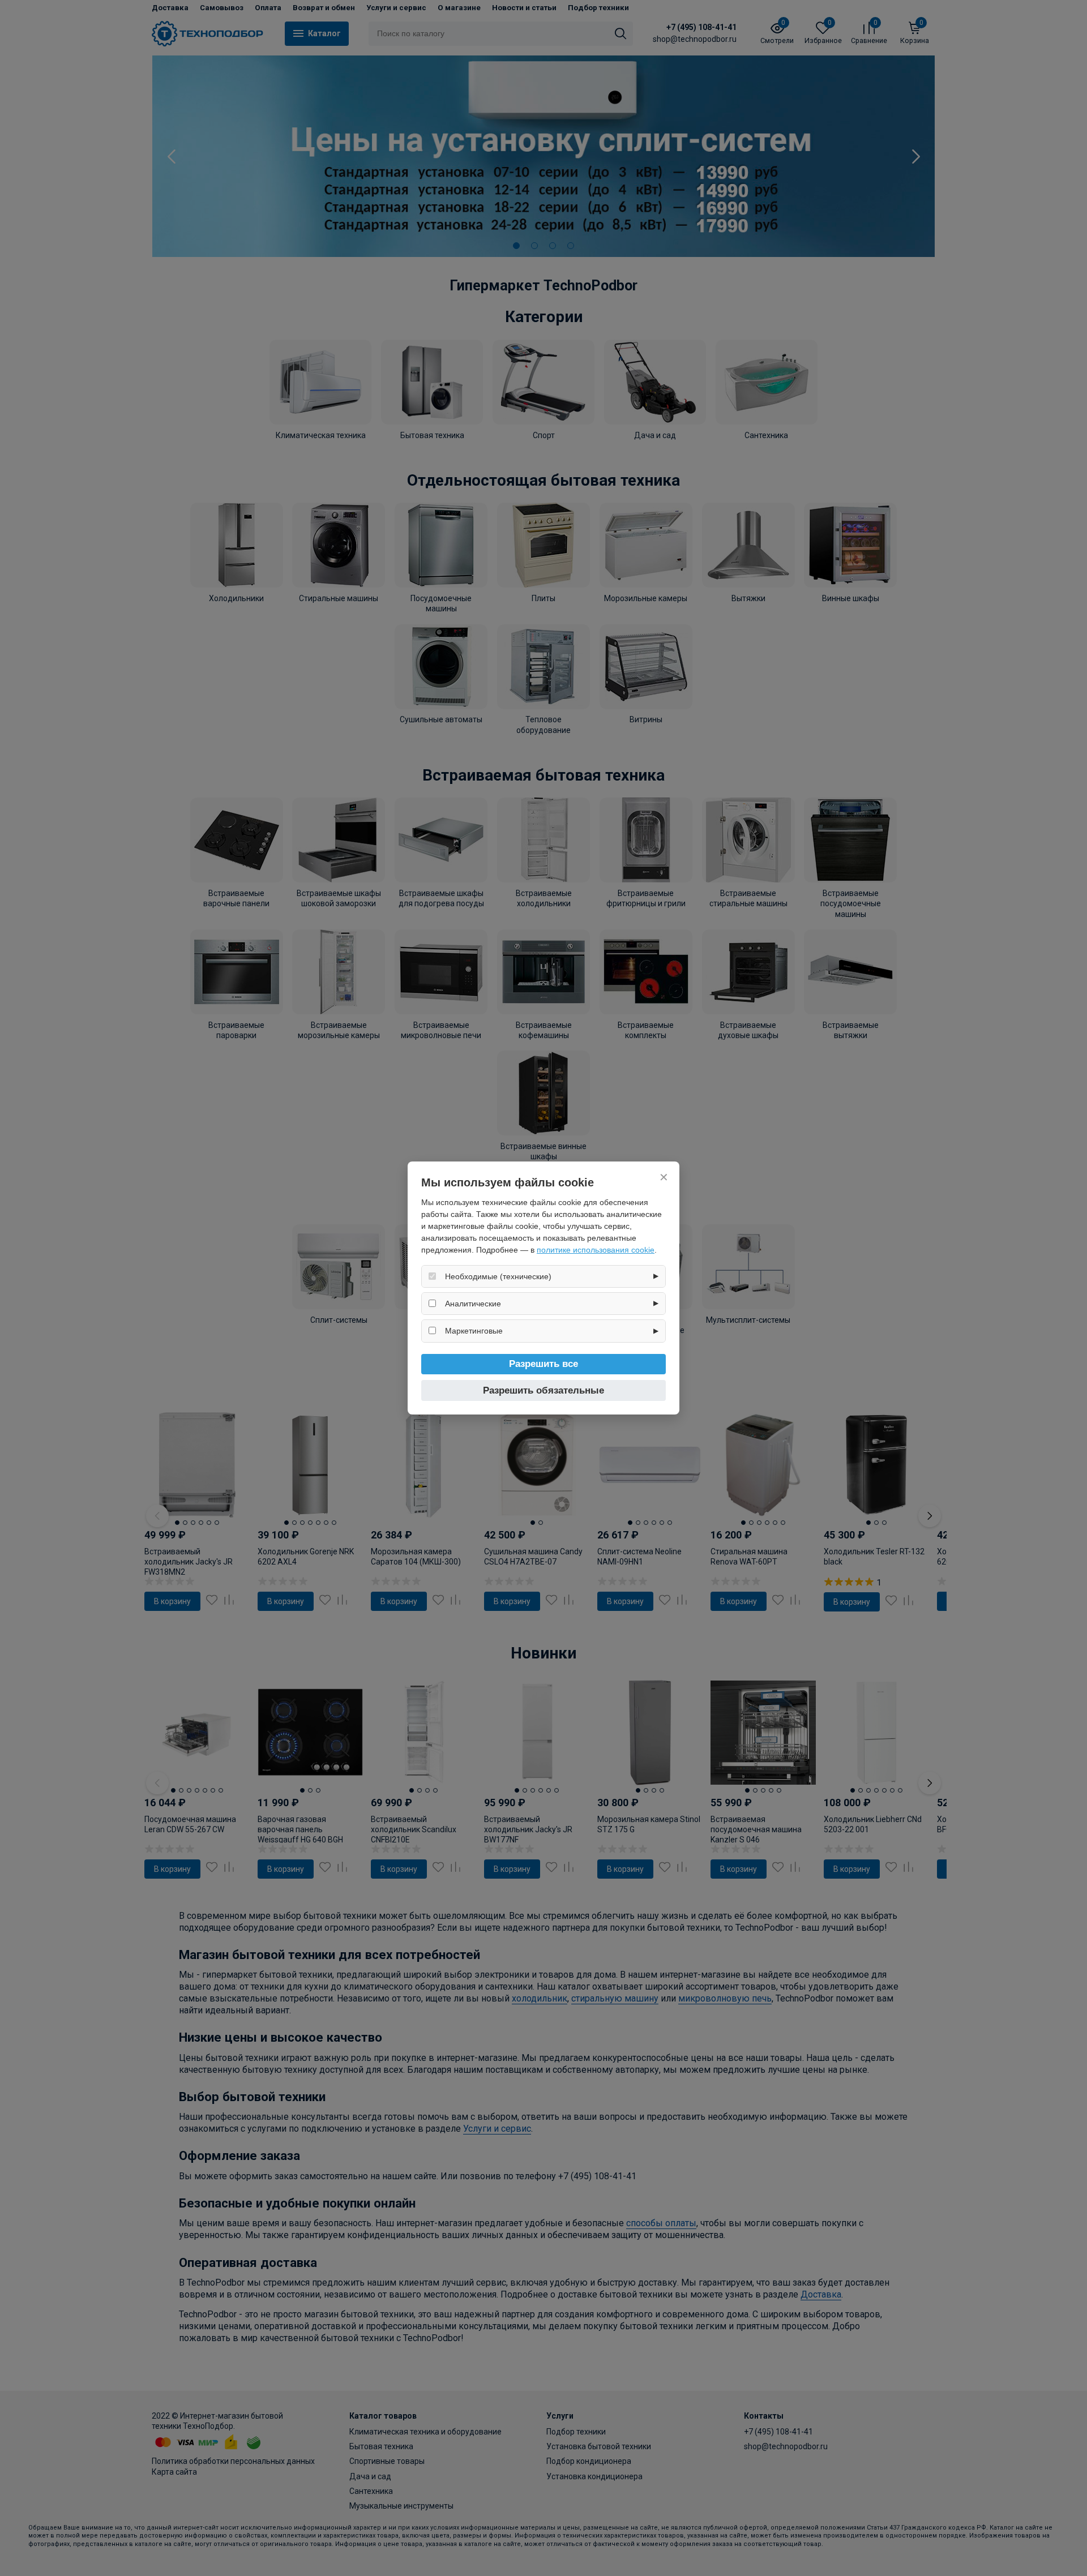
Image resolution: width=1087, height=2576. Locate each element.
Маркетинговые (474, 1331)
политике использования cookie (596, 1250)
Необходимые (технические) (498, 1276)
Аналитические (473, 1304)
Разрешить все (543, 1364)
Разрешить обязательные (543, 1390)
